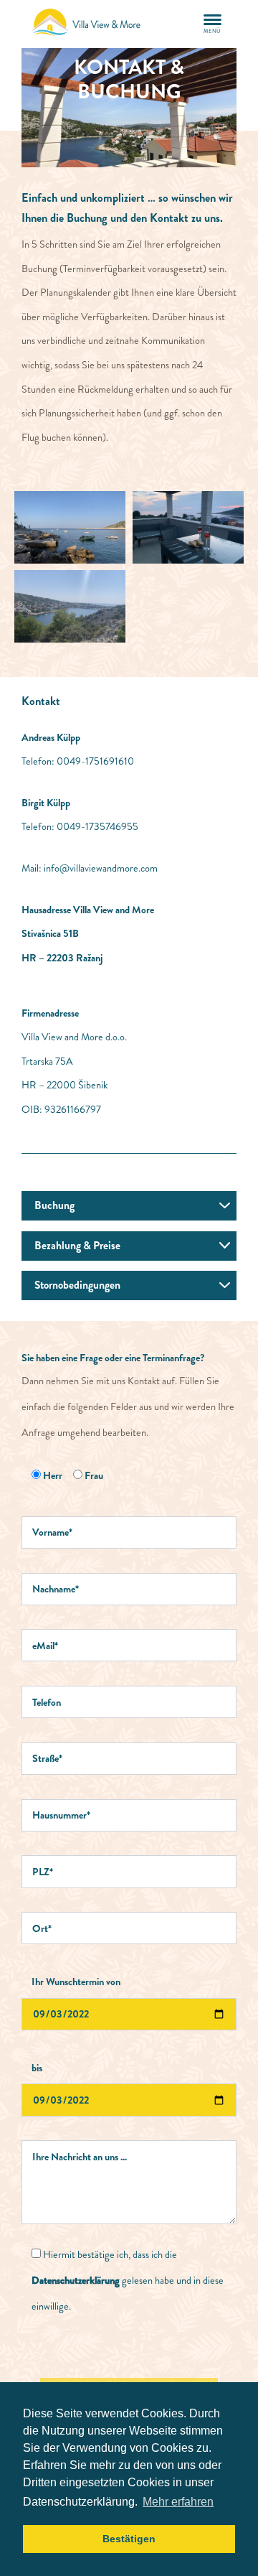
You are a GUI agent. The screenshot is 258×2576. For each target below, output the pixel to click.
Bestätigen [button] (129, 2539)
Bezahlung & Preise (77, 1246)
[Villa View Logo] (90, 24)
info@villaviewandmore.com (101, 868)
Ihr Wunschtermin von (76, 1982)
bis (37, 2068)
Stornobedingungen (77, 1285)
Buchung (54, 1205)
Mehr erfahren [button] (178, 2502)
